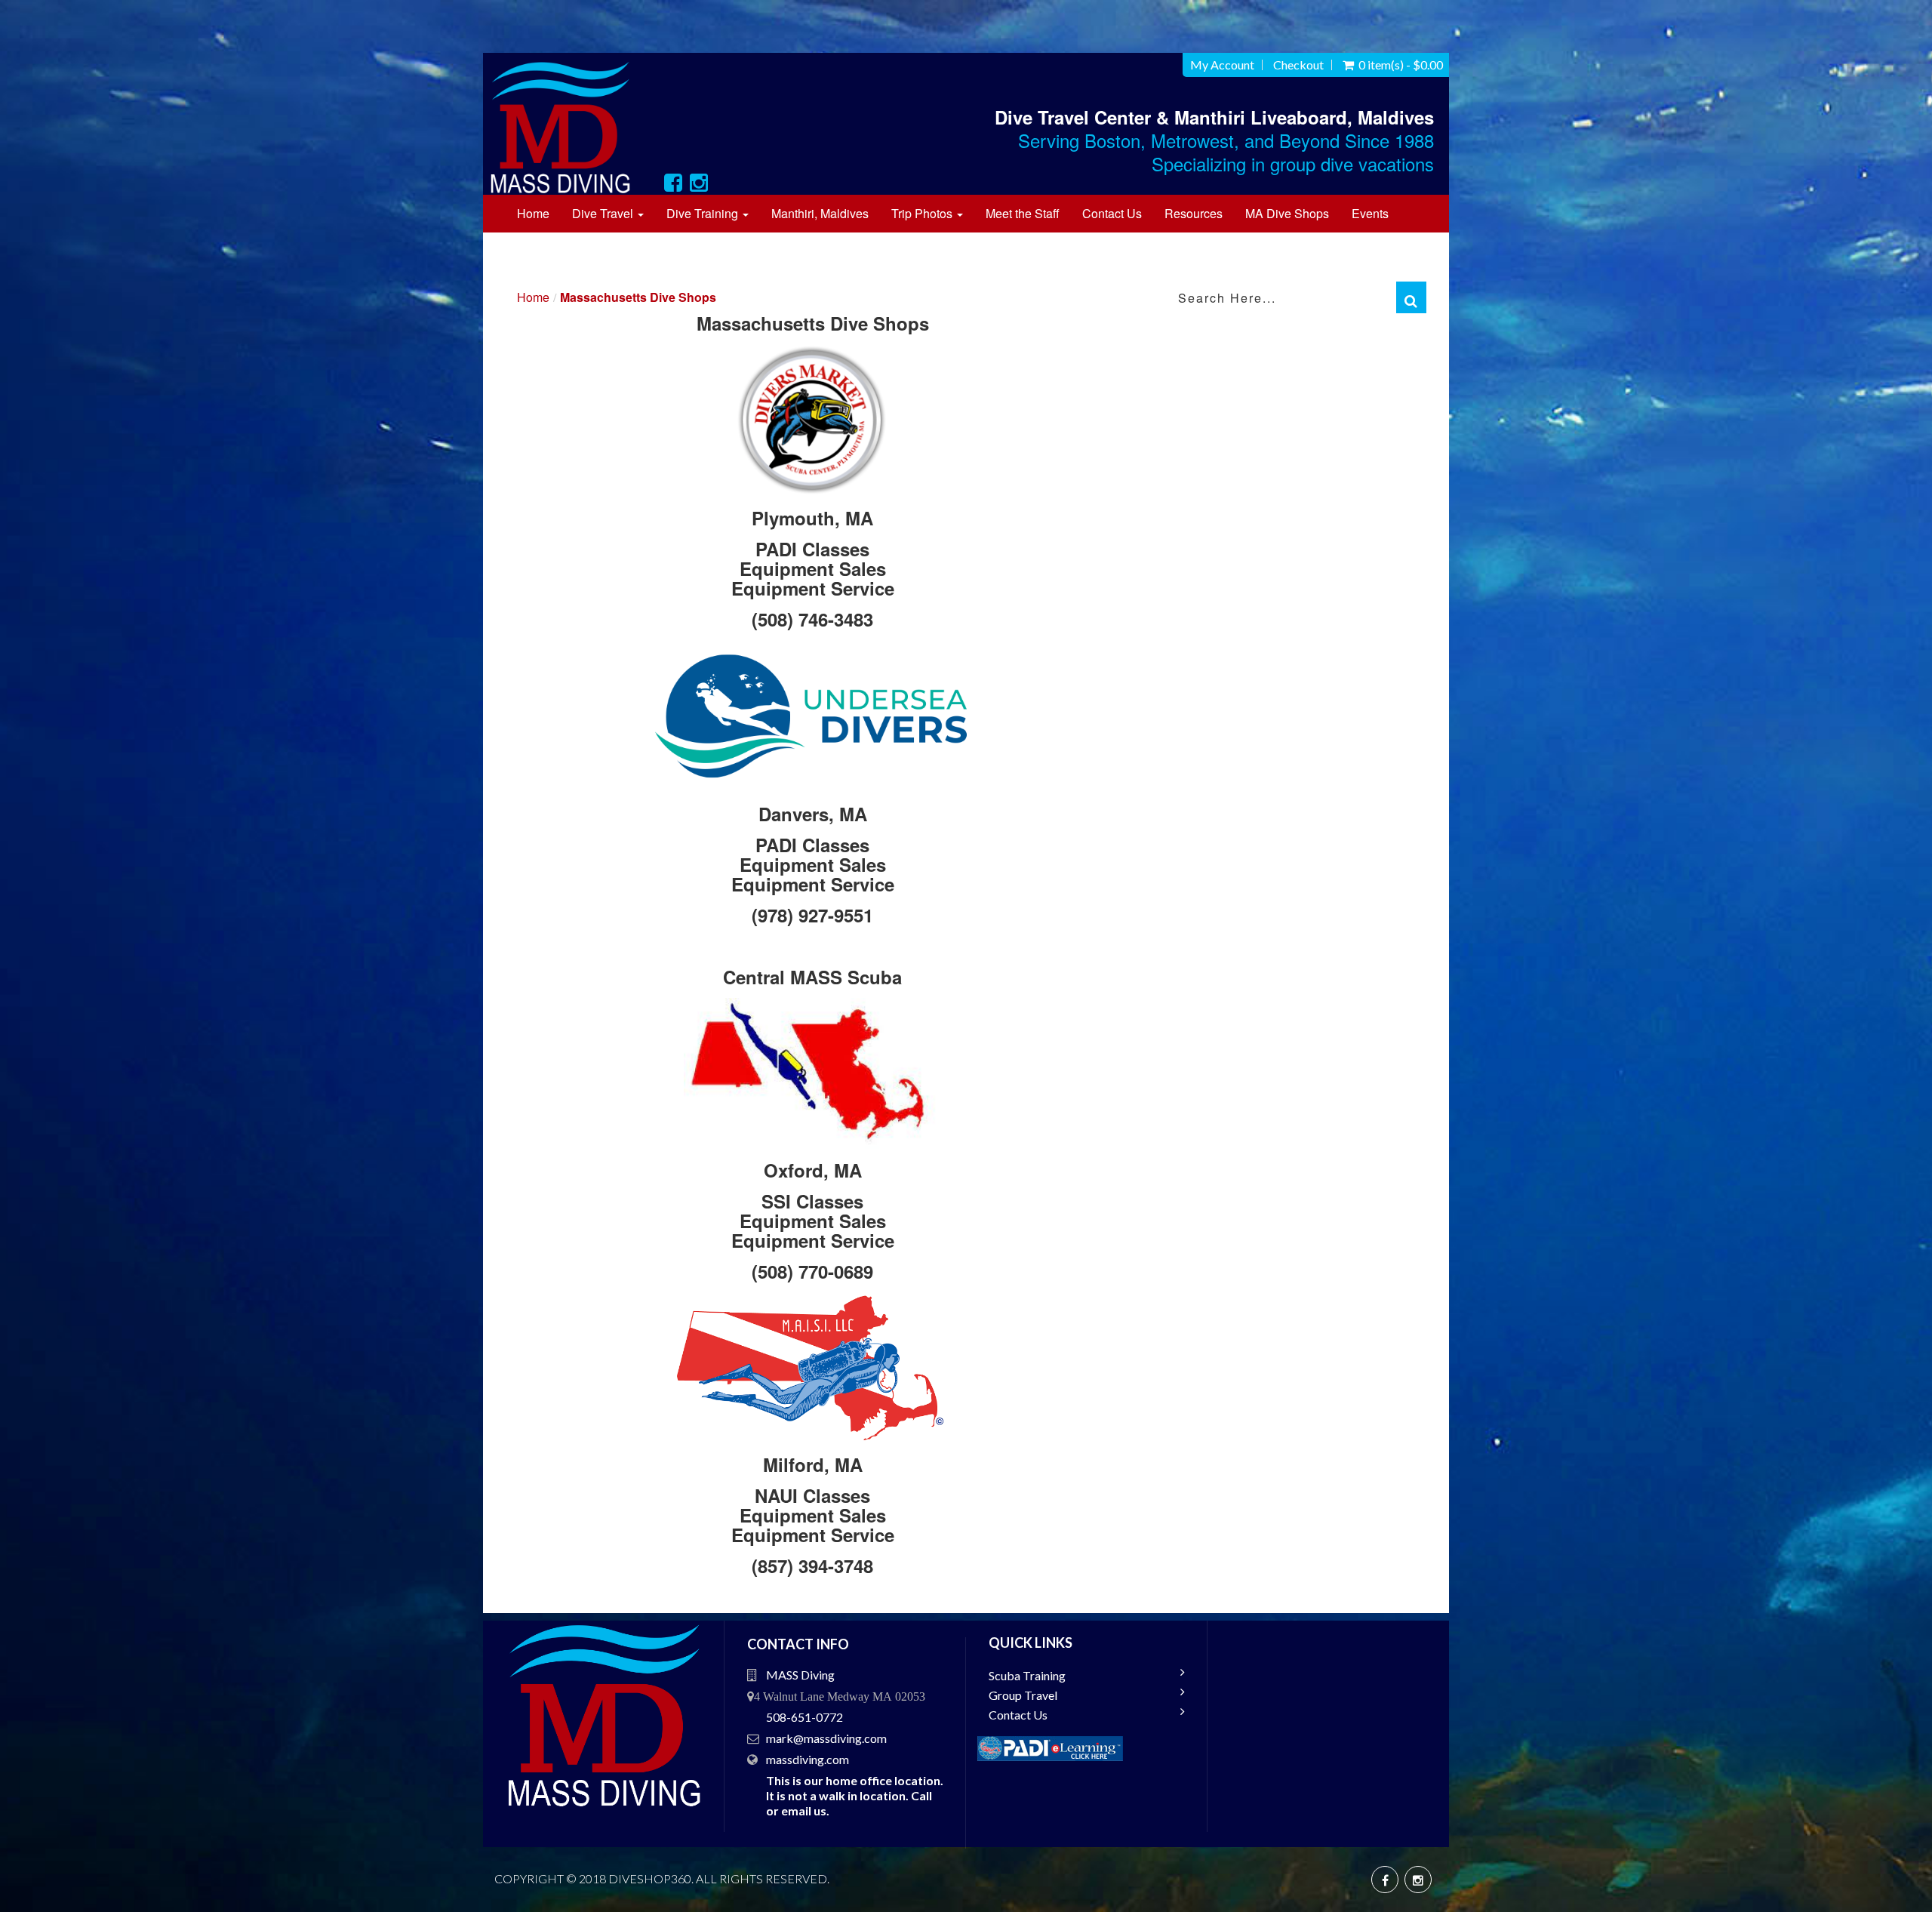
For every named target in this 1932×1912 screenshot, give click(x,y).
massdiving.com (808, 1759)
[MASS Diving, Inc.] (569, 127)
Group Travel (1023, 1695)
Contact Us (1112, 213)
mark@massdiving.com (826, 1738)
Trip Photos (923, 213)
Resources (1194, 213)
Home (533, 213)
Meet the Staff (1023, 213)
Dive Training (704, 213)
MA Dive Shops (1287, 213)
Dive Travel (604, 213)
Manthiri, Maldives (820, 213)
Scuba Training (1027, 1675)
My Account (1222, 65)
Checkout (1298, 65)
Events (1370, 213)
